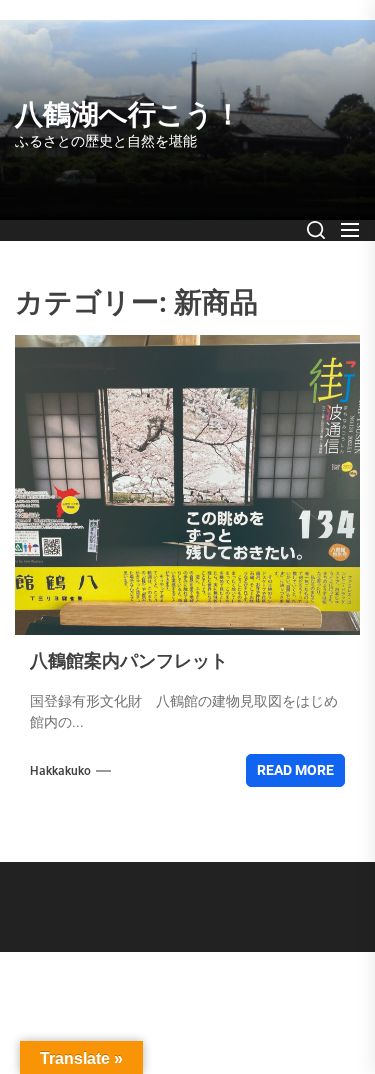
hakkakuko (60, 771)
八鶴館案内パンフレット (129, 660)
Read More (295, 770)
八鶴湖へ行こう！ (128, 114)
